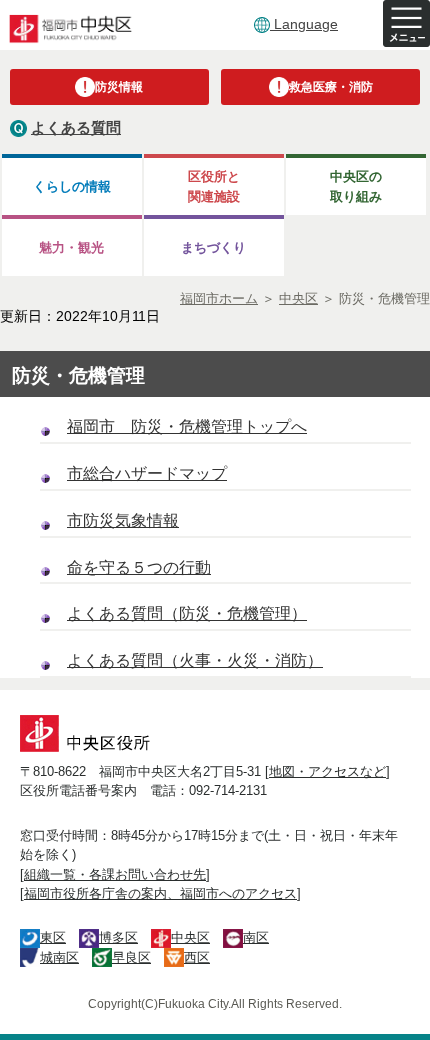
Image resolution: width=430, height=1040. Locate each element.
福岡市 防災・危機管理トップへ (187, 426)
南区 (256, 937)
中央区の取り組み (356, 186)
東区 (53, 937)
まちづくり (213, 247)
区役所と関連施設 (214, 186)
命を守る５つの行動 (139, 567)
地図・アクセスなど (327, 771)
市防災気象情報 (123, 520)
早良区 (131, 957)
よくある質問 (76, 127)
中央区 (190, 937)
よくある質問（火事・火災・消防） (195, 660)
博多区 (118, 937)
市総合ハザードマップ (147, 473)
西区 (197, 957)
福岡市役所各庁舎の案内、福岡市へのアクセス (160, 893)
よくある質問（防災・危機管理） (187, 613)
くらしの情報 (72, 186)
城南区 (59, 957)
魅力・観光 (71, 247)
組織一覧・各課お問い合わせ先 (115, 874)
